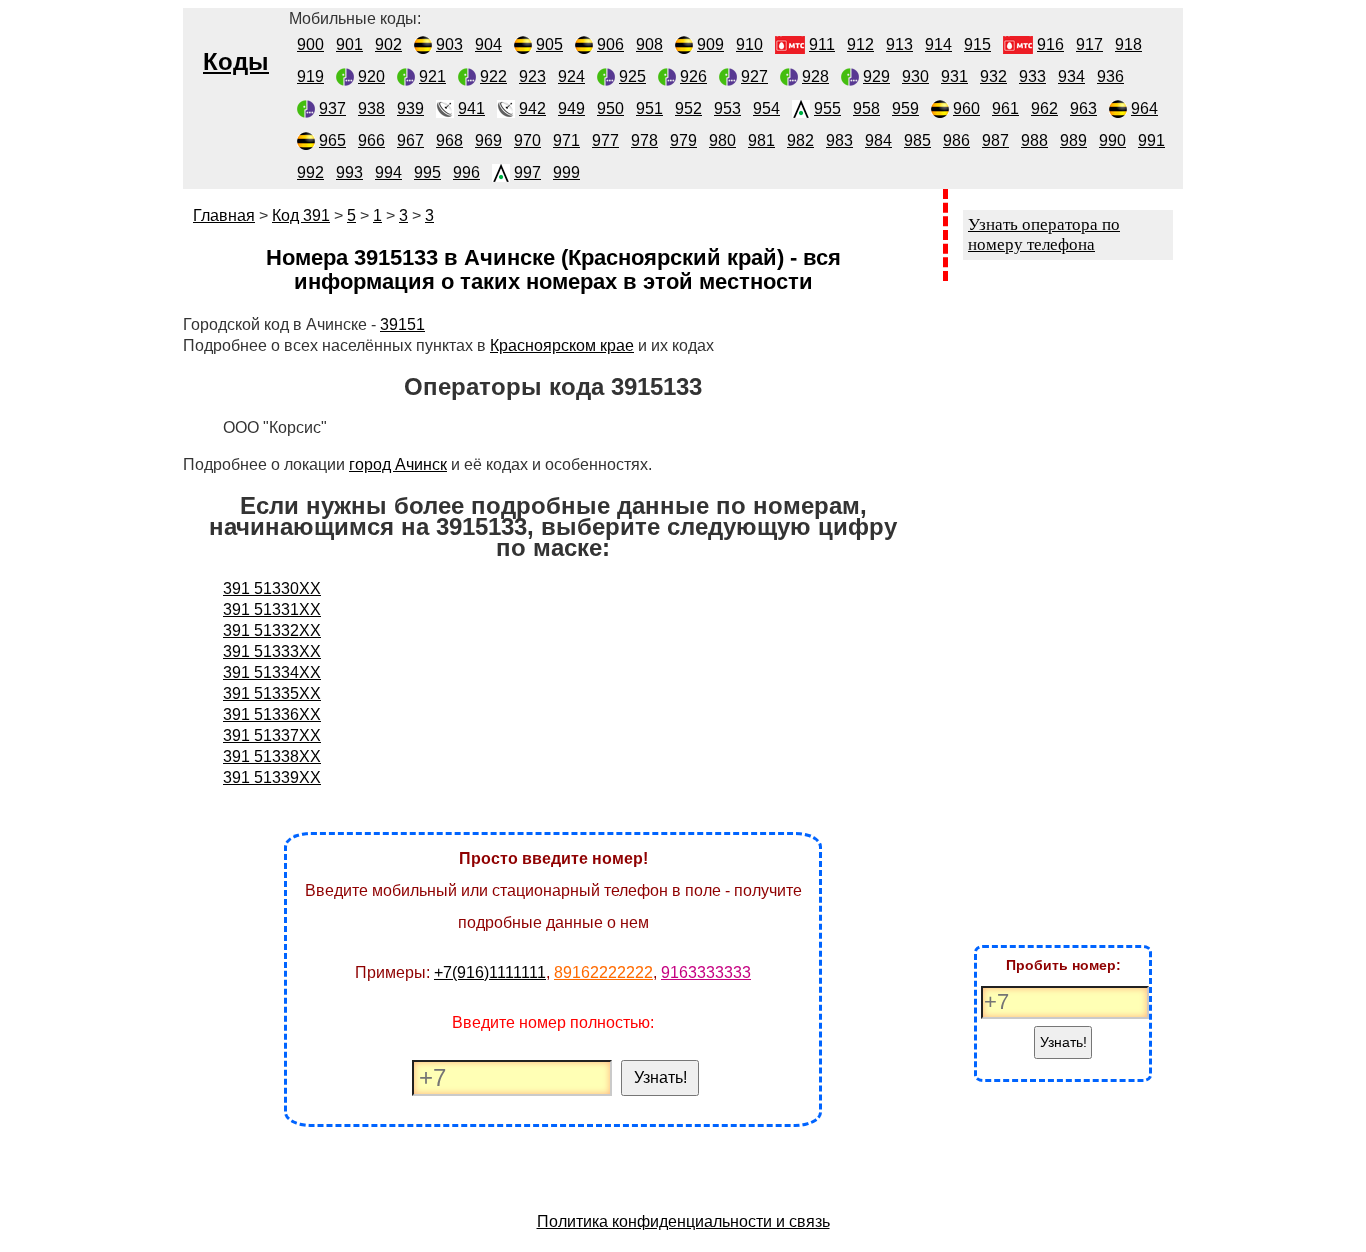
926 (693, 76)
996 (466, 172)
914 (938, 44)
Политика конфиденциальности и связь (683, 1221)
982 (800, 140)
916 (1050, 44)
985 (917, 140)
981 (761, 140)
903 (449, 44)
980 (722, 140)
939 (410, 108)
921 (432, 76)
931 (954, 76)
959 (905, 108)
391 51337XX (272, 735)
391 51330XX (272, 588)
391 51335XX (272, 693)
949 (571, 108)
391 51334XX (272, 672)
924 (571, 76)
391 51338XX (272, 756)
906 (610, 44)
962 (1044, 108)
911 (822, 44)
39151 (402, 324)
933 (1032, 76)
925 (632, 76)
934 (1071, 76)
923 (532, 76)
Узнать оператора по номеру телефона (1044, 234)
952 (688, 108)
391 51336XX (272, 714)
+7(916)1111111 (490, 972)
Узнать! (660, 1077)
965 (332, 140)
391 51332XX (272, 630)
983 (839, 140)
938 (371, 108)
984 (878, 140)
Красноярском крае (562, 345)
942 (532, 108)
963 (1083, 108)
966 (371, 140)
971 (566, 140)
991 (1151, 140)
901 (349, 44)
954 (766, 108)
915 (977, 44)
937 (332, 108)
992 (310, 172)
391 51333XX (272, 651)
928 (815, 76)
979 (683, 140)
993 (349, 172)
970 (527, 140)
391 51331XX (272, 609)
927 (754, 76)
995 (427, 172)
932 (993, 76)
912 (860, 44)
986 (956, 140)
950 (610, 108)
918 (1128, 44)
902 (388, 44)
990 (1112, 140)
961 (1005, 108)
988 (1034, 140)
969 (488, 140)
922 (493, 76)
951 (649, 108)
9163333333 (706, 972)
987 (995, 140)
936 (1110, 76)
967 (410, 140)
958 (866, 108)
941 (471, 108)
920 (371, 76)
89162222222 (603, 972)
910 (749, 44)
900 (310, 44)
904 (488, 44)
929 (876, 76)
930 (915, 76)
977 (605, 140)
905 (549, 44)
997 (527, 172)
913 (899, 44)
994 (388, 172)
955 (827, 108)
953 (727, 108)
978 (644, 140)
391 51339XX (272, 777)
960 (966, 108)
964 (1144, 108)
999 (566, 172)
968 (449, 140)
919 (310, 76)
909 (710, 44)
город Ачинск (398, 464)
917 (1089, 44)
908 (649, 44)
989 (1073, 140)
